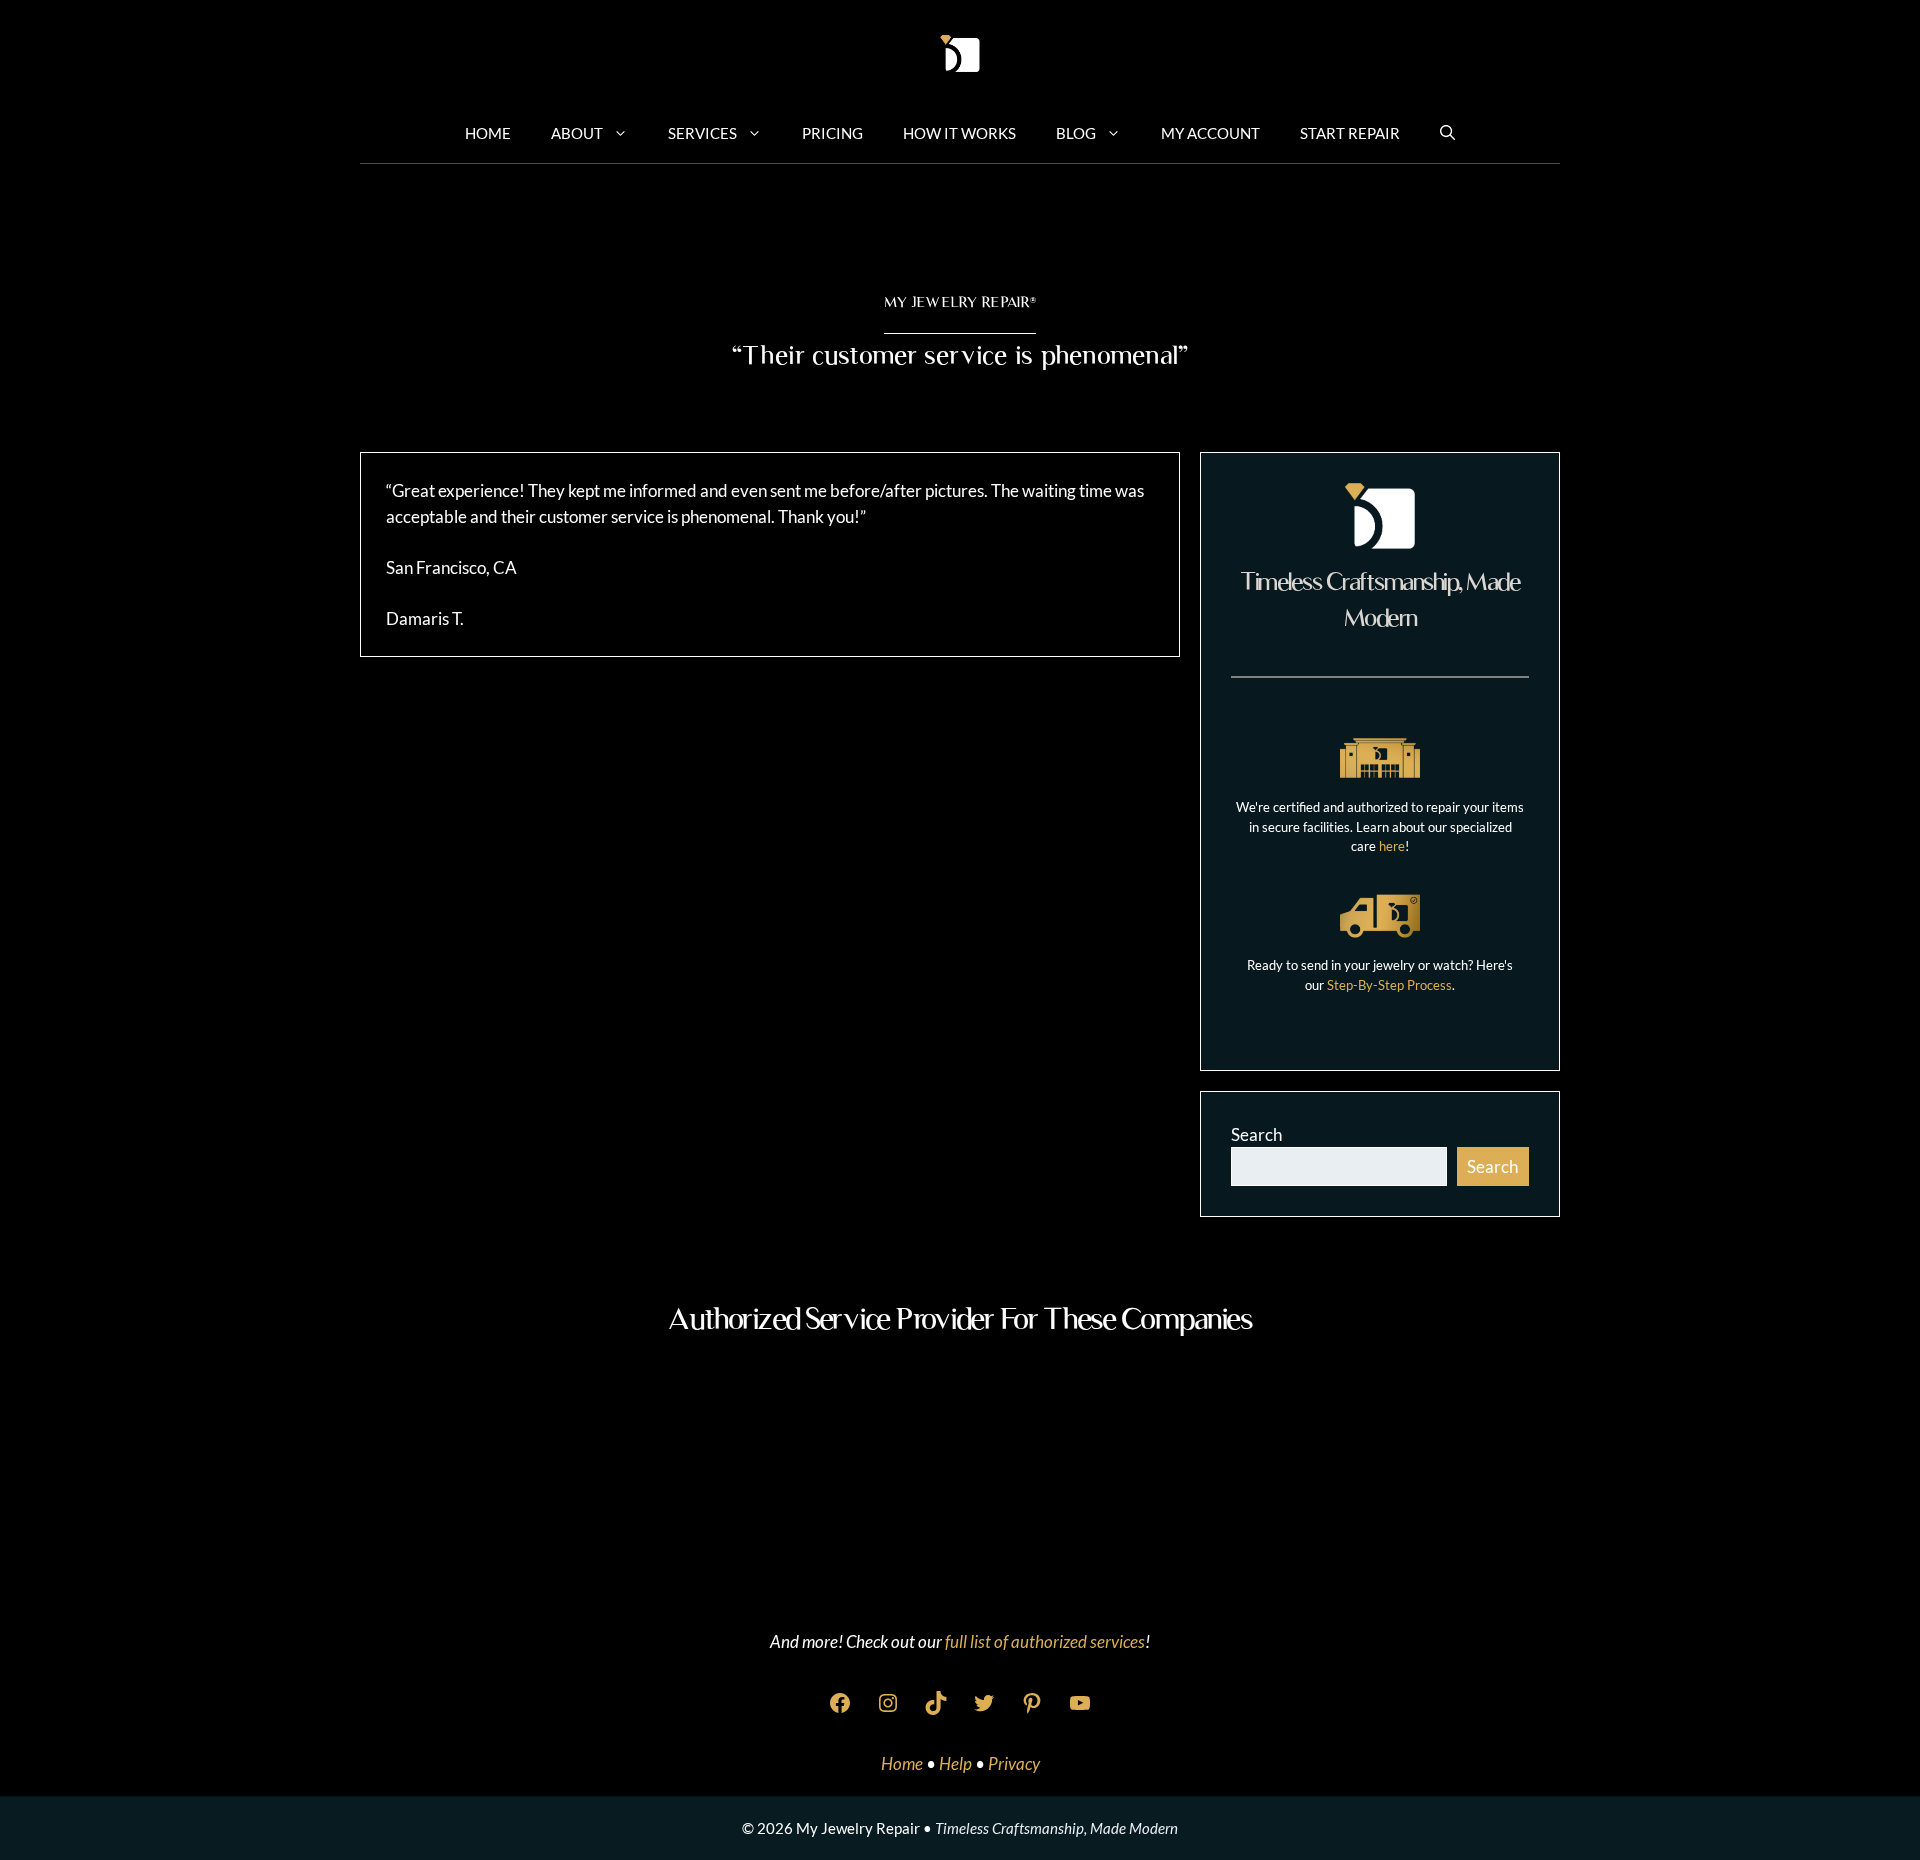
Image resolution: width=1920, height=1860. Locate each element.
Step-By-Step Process (1389, 985)
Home (903, 1763)
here (1392, 846)
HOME (488, 133)
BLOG (1076, 133)
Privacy (1014, 1763)
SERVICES (702, 133)
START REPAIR (1350, 133)
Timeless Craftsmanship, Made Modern (1056, 1828)
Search (1256, 1134)
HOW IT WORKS (959, 133)
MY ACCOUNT (1210, 133)
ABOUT (577, 133)
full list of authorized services (1045, 1641)
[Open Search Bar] (1447, 132)
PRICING (832, 133)
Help (957, 1763)
